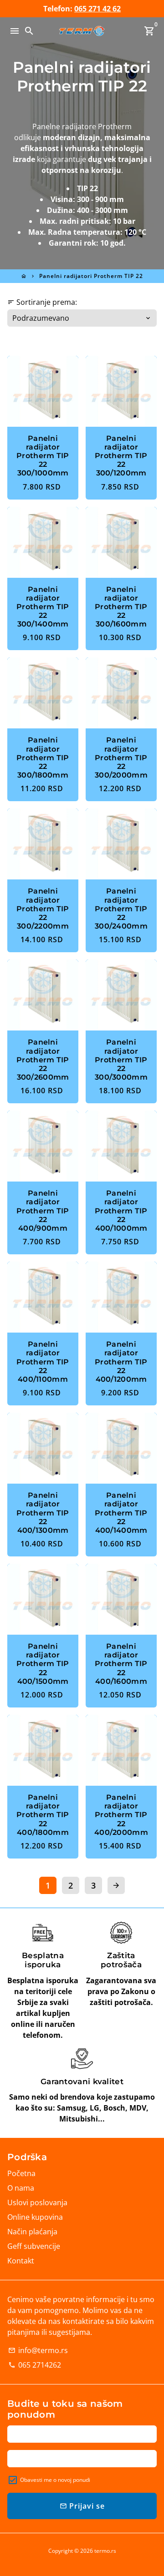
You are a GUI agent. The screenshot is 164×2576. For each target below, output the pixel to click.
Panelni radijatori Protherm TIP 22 (91, 276)
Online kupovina (35, 2217)
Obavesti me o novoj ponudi (55, 2480)
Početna (21, 2173)
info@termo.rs (38, 2350)
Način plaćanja (32, 2232)
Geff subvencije (34, 2246)
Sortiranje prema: (42, 302)
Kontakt (21, 2261)
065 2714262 (35, 2365)
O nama (21, 2188)
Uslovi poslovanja (37, 2202)
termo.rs (105, 2551)
